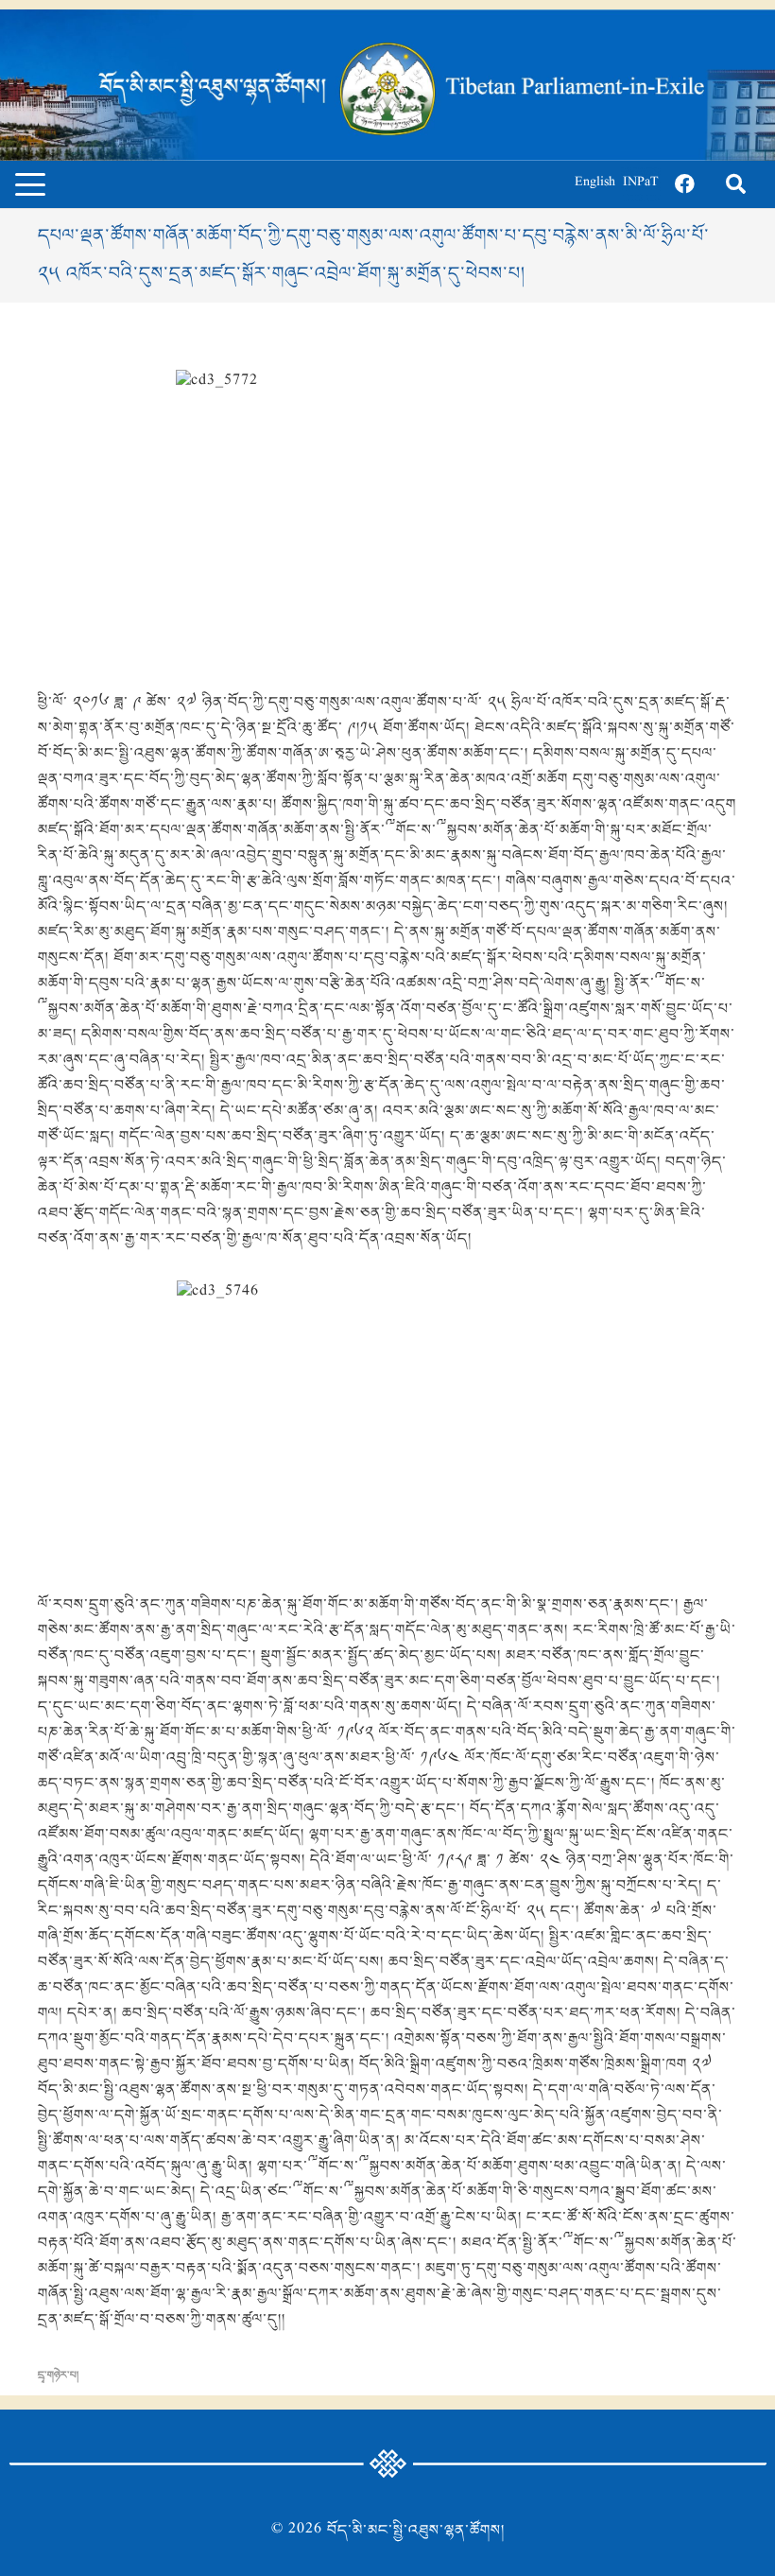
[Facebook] (684, 184)
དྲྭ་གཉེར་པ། (58, 2376)
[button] (30, 184)
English (595, 184)
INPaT (641, 184)
